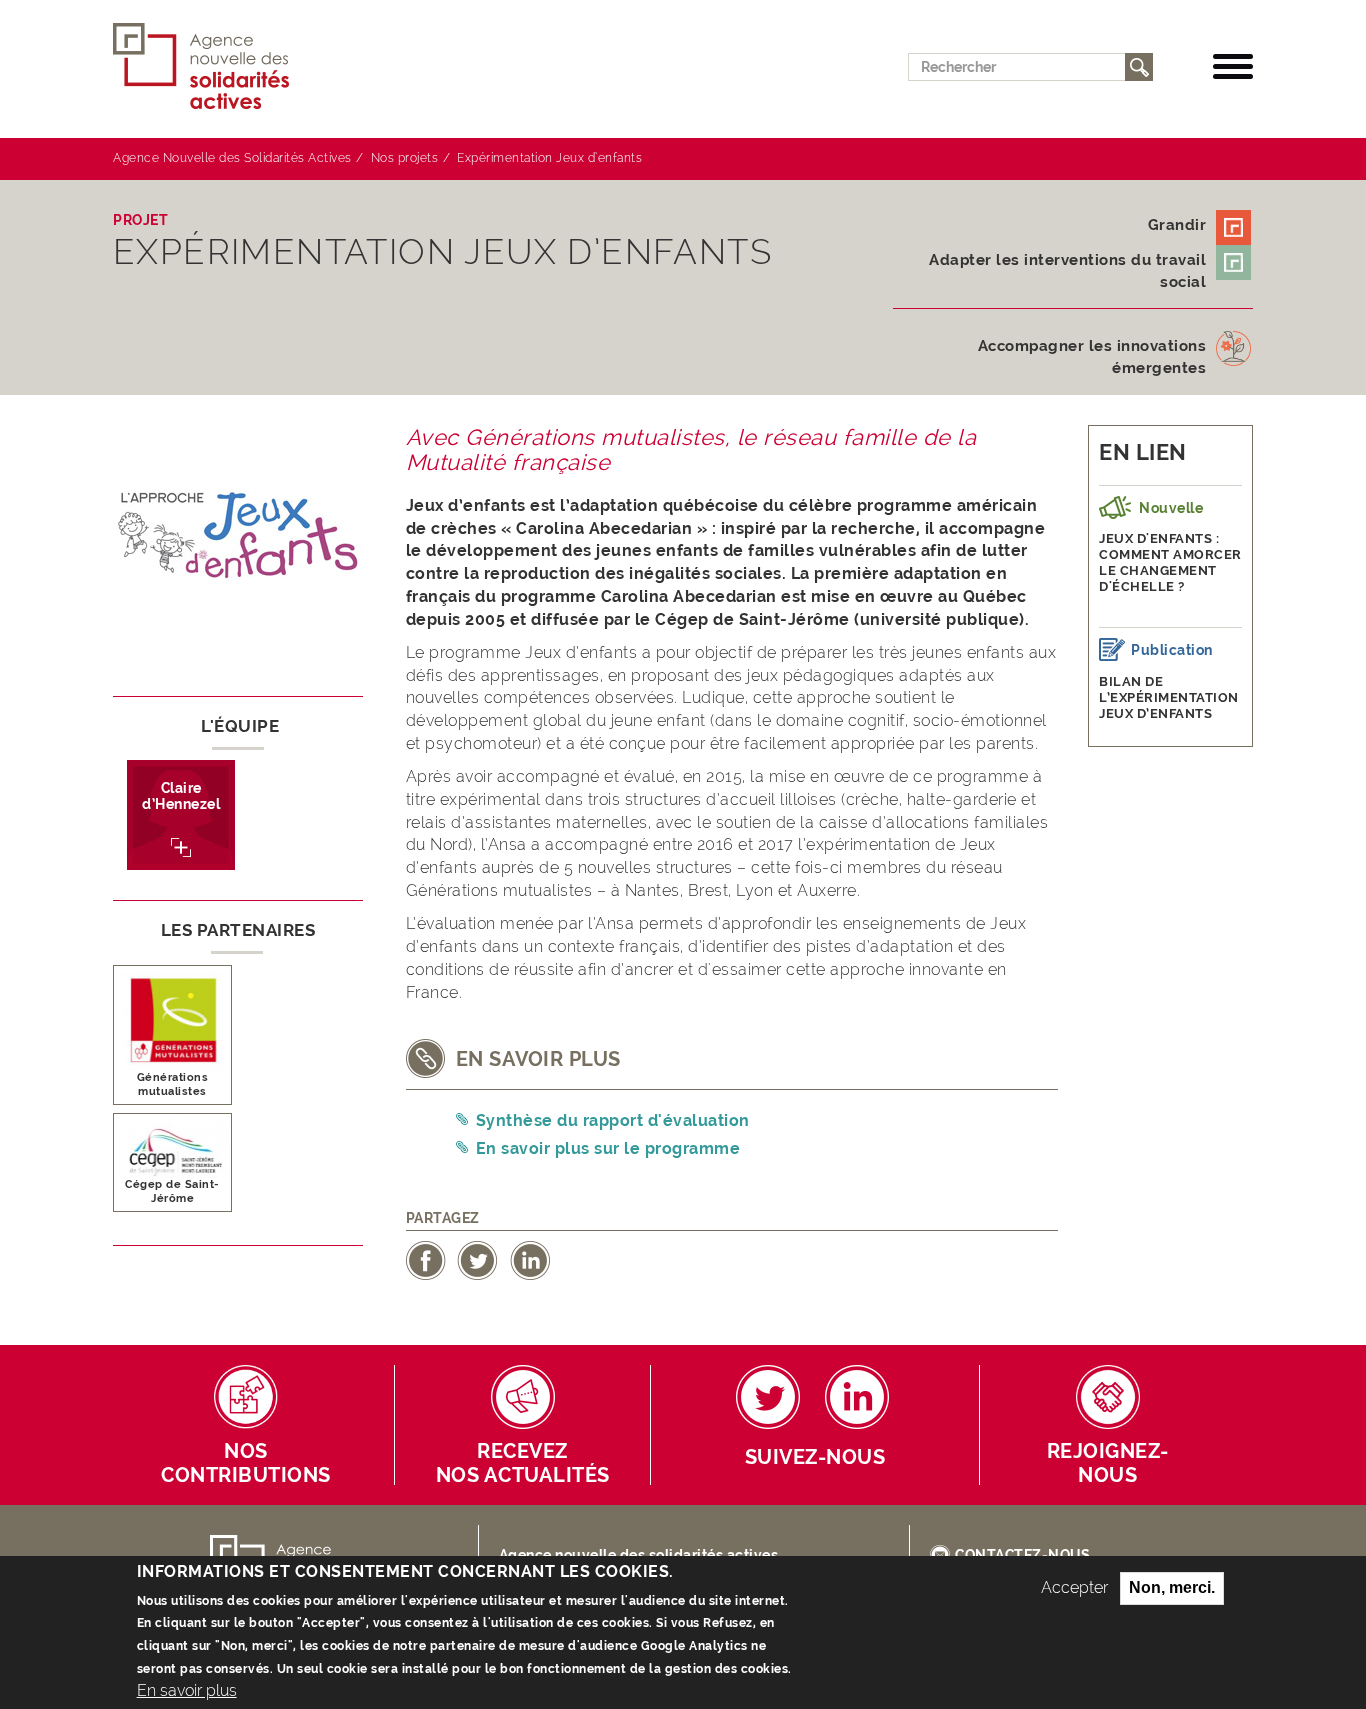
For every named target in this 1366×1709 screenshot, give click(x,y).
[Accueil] (209, 66)
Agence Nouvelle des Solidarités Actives (232, 158)
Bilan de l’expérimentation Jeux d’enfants (1169, 697)
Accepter (1074, 1587)
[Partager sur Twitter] (477, 1259)
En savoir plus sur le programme (608, 1148)
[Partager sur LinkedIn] (530, 1259)
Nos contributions (246, 1463)
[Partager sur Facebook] (426, 1259)
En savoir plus (187, 1689)
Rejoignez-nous (1108, 1463)
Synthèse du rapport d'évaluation (613, 1120)
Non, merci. (1172, 1587)
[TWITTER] (768, 1397)
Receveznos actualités (523, 1463)
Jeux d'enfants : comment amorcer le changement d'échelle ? (1170, 562)
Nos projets (405, 158)
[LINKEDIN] (857, 1397)
